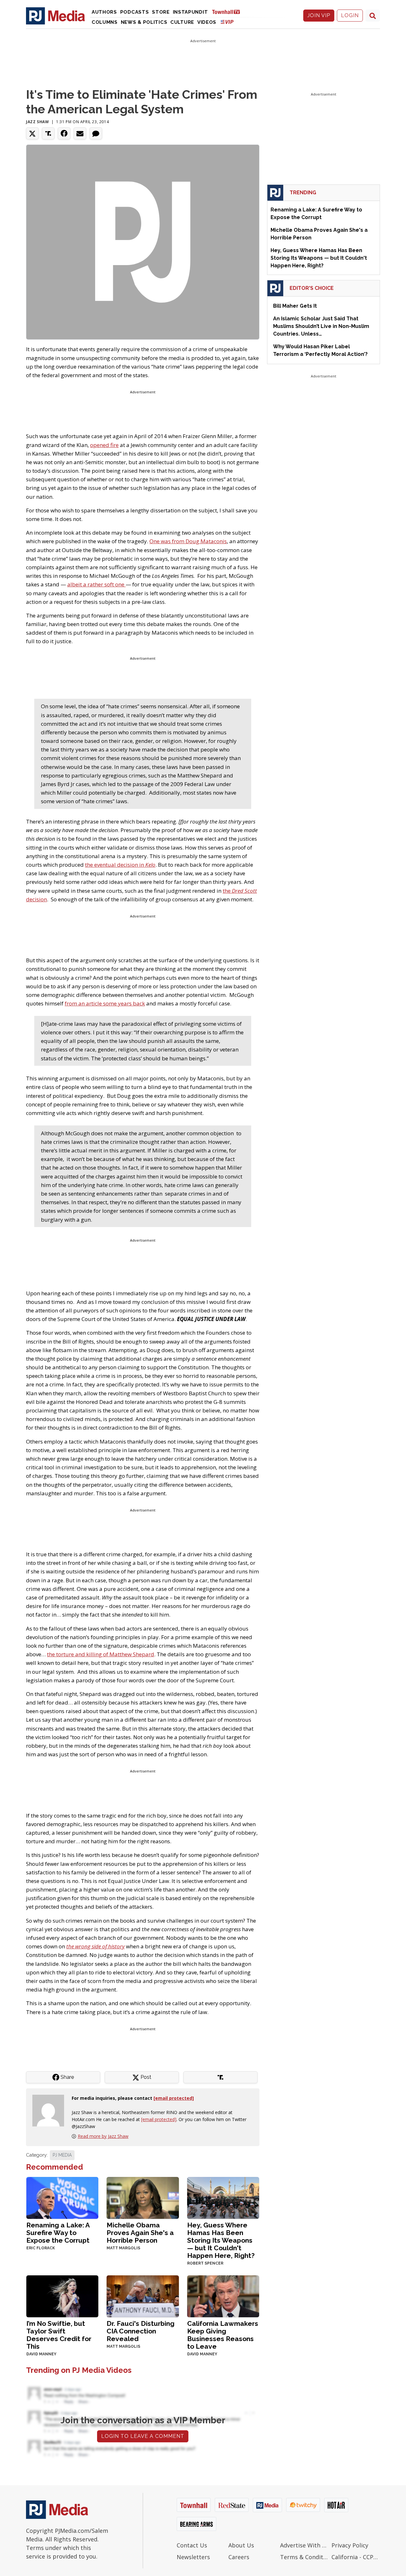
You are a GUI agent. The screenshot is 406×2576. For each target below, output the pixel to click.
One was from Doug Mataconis (188, 541)
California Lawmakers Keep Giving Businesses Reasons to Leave (223, 2335)
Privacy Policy (350, 2545)
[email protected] (159, 2119)
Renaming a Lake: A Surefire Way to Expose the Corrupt (58, 2233)
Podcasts (135, 12)
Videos (207, 22)
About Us (241, 2545)
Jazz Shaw (37, 122)
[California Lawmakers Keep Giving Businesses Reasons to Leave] (223, 2296)
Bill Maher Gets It (295, 306)
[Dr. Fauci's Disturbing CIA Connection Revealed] (143, 2296)
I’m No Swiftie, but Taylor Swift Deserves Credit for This (59, 2335)
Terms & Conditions (304, 2557)
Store (161, 12)
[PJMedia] (56, 16)
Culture (182, 22)
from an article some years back (105, 1003)
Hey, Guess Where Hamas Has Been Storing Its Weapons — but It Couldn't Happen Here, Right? (221, 2240)
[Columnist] (51, 2110)
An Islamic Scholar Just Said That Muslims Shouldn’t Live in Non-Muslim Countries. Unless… (321, 326)
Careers (239, 2557)
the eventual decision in (120, 865)
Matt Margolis (123, 2248)
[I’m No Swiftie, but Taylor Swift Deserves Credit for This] (62, 2296)
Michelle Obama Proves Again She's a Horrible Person (140, 2233)
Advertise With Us (304, 2545)
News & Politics (144, 22)
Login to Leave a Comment (143, 2436)
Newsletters (193, 2557)
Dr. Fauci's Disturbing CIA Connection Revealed (141, 2331)
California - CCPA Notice (356, 2557)
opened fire (104, 445)
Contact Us (192, 2545)
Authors (104, 12)
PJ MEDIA (62, 2155)
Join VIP (319, 15)
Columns (105, 22)
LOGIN (350, 15)
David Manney (41, 2354)
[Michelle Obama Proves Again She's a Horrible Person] (143, 2197)
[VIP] (227, 22)
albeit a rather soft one (96, 584)
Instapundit (190, 12)
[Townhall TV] (228, 12)
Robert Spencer (205, 2263)
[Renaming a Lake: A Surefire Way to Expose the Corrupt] (62, 2197)
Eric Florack (41, 2248)
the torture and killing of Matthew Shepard (101, 1654)
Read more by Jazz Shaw (103, 2136)
